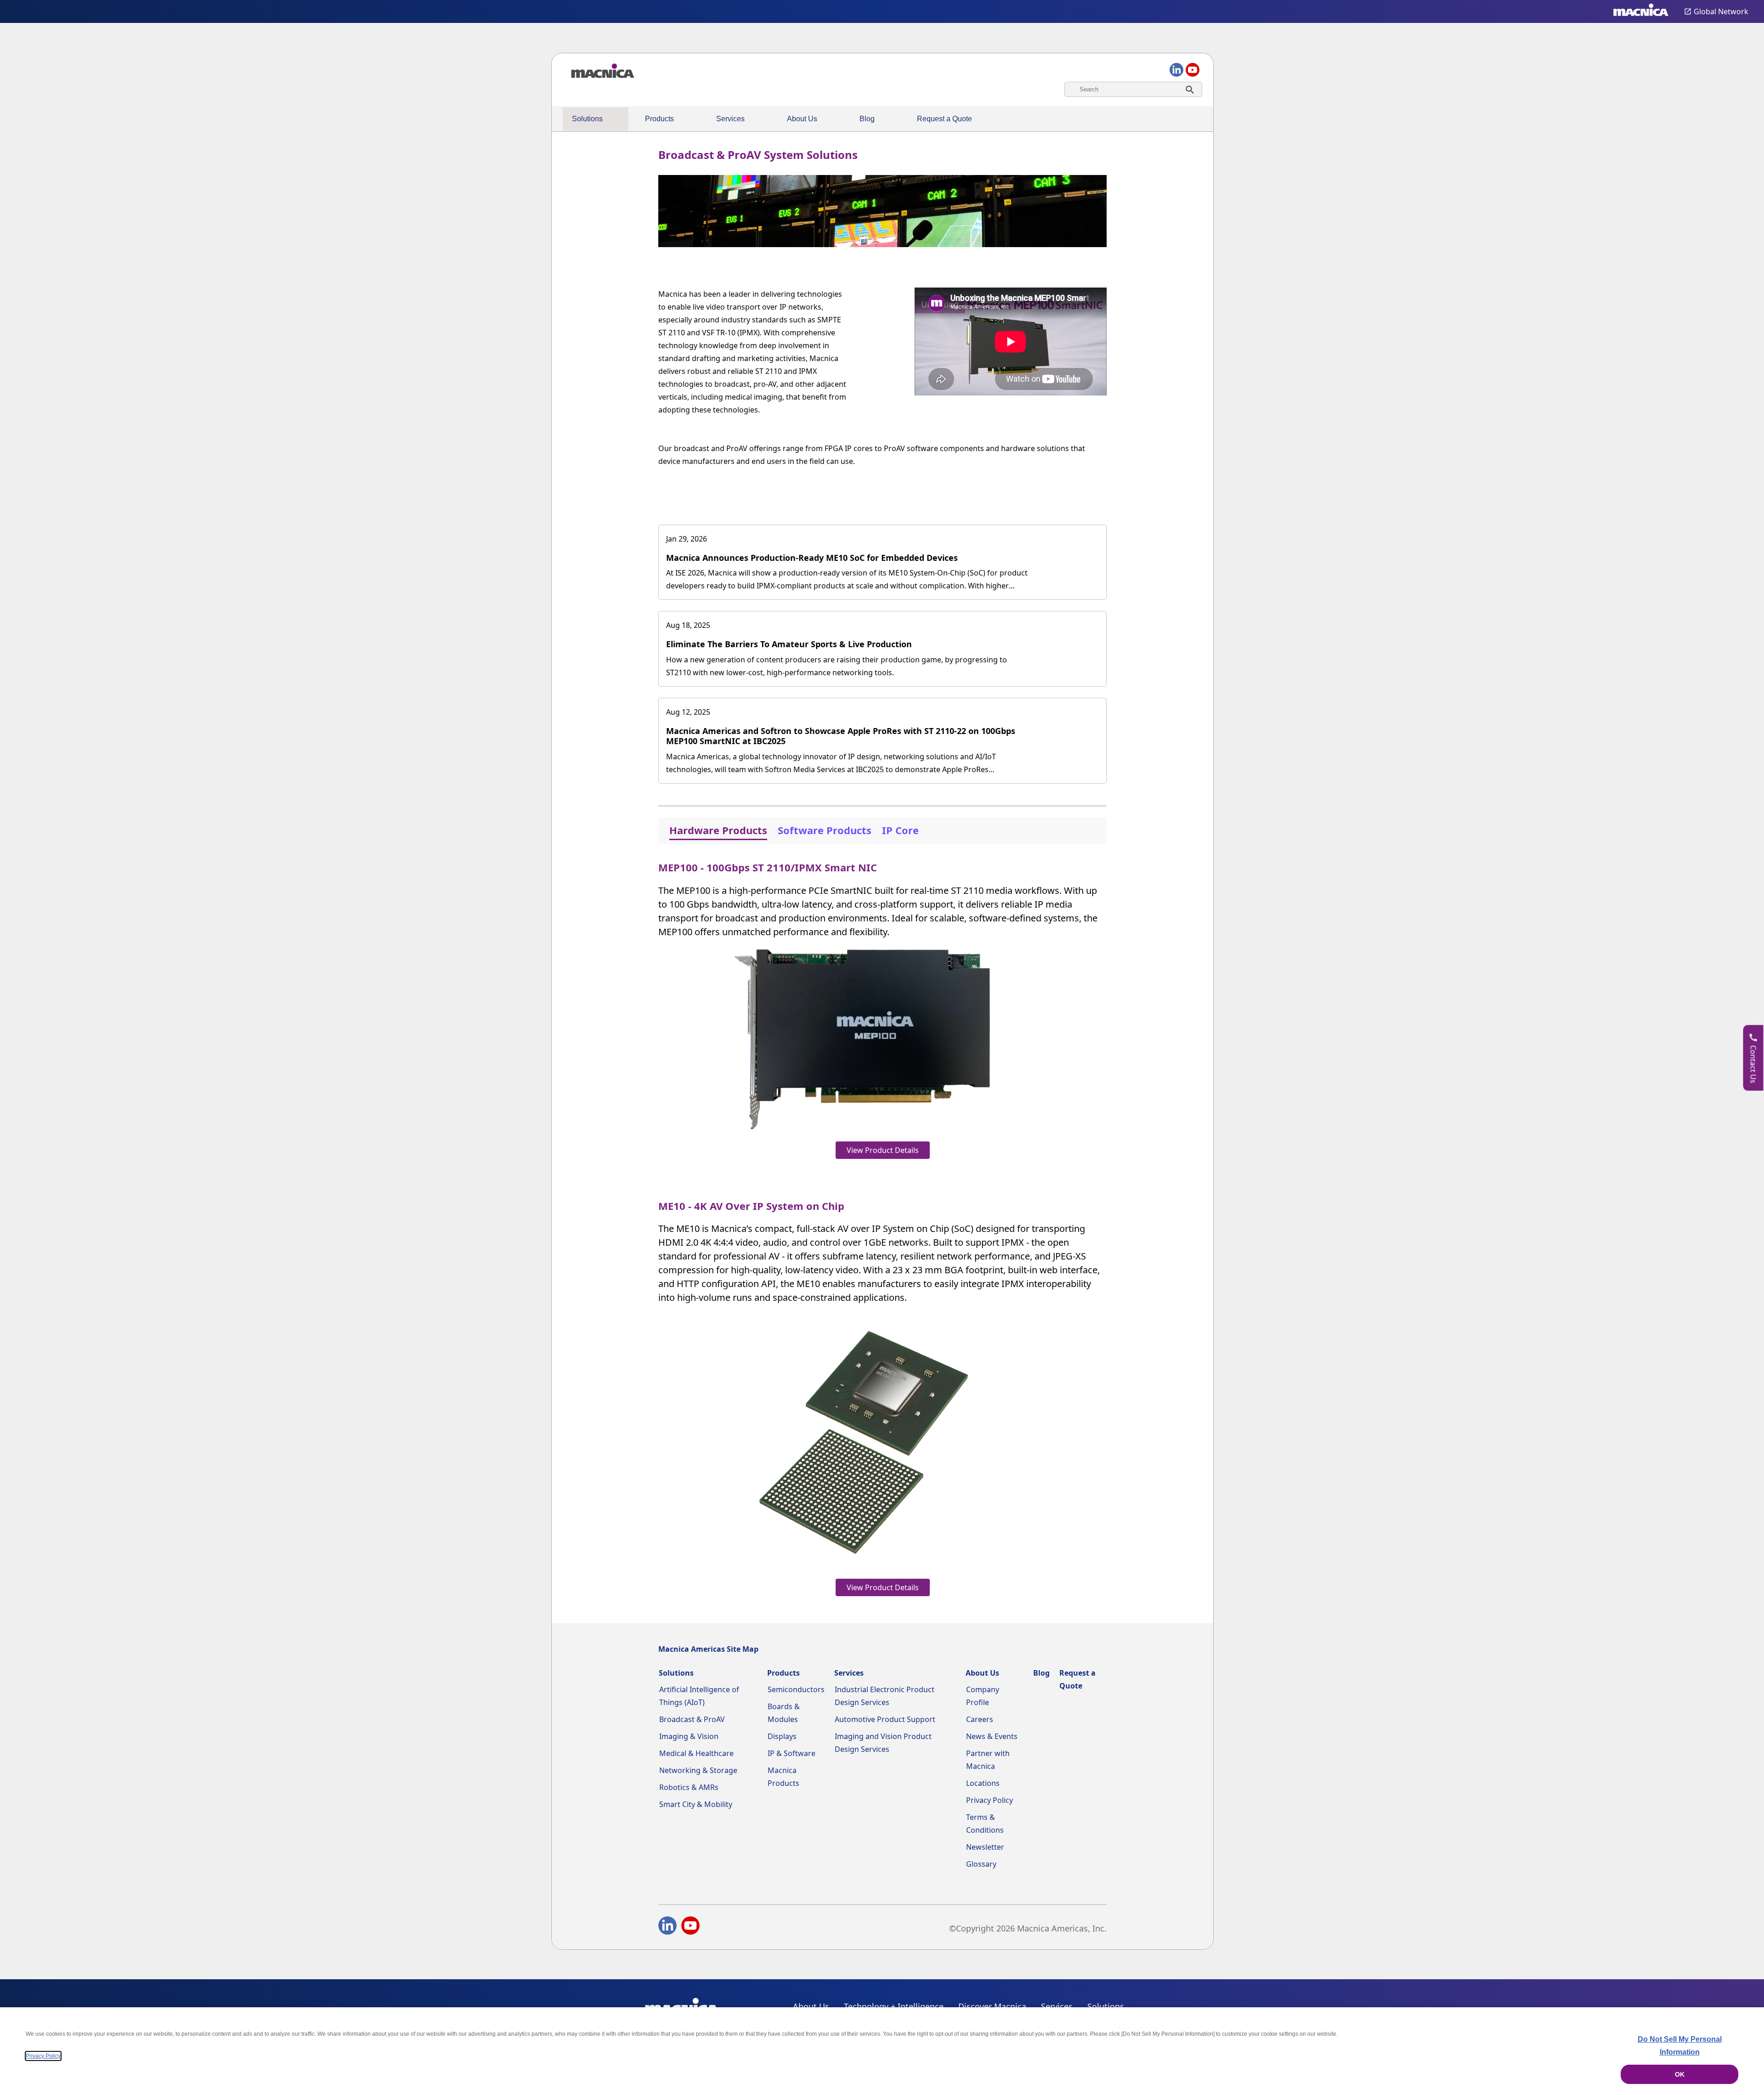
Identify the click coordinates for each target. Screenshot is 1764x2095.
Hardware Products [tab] (718, 830)
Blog (867, 119)
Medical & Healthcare (696, 1753)
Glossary (981, 1864)
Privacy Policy (989, 1800)
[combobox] (1133, 89)
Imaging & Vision (689, 1736)
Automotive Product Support (885, 1719)
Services (730, 119)
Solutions (587, 119)
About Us (802, 119)
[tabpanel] (882, 1226)
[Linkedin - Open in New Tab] (667, 1927)
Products (659, 119)
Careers (980, 1719)
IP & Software (792, 1753)
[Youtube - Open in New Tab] (690, 1927)
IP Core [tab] (900, 830)
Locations (983, 1783)
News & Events (992, 1736)
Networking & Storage (698, 1770)
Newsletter (985, 1847)
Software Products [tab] (825, 830)
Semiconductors (796, 1689)
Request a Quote (944, 119)
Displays (782, 1736)
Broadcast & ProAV (692, 1719)
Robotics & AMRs (689, 1787)
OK (1680, 2074)
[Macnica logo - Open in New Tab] (1641, 11)
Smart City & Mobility (696, 1804)
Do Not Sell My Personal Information (1680, 2046)
